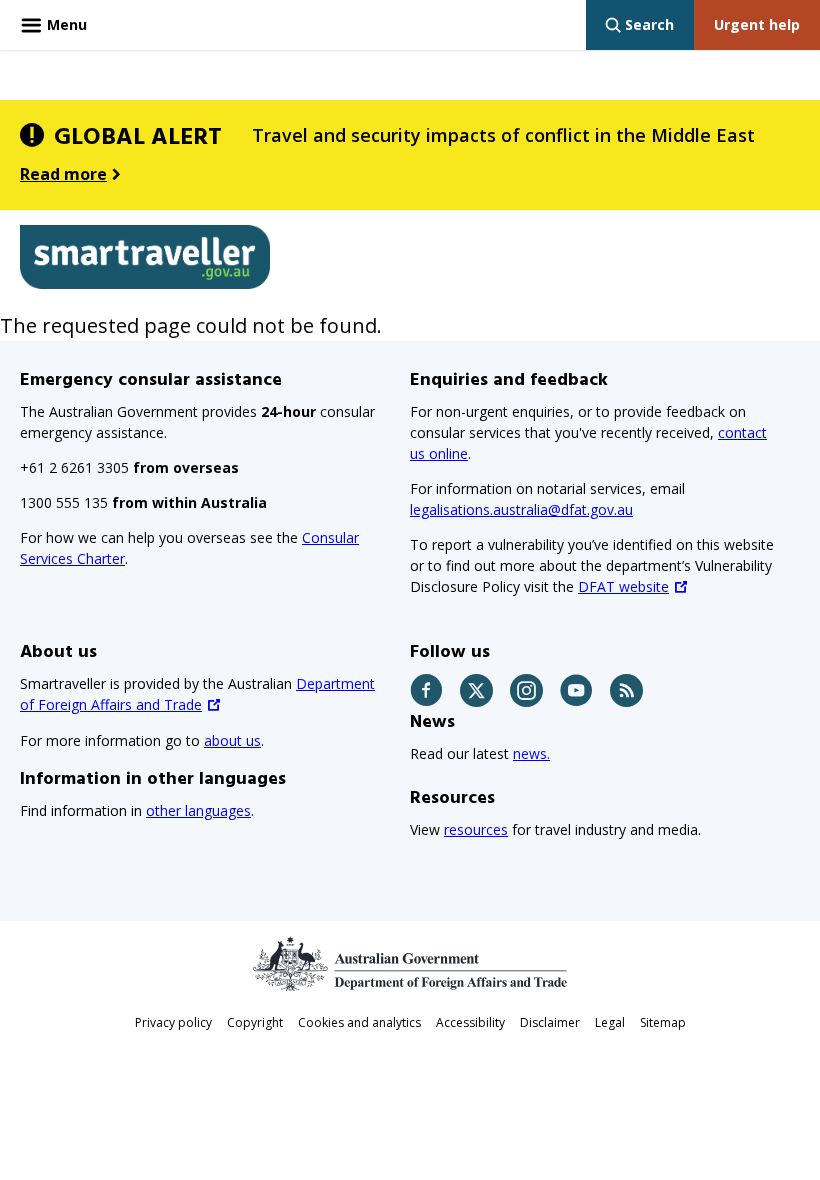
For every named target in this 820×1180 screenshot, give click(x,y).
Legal (610, 1022)
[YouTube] (577, 690)
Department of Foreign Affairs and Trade (197, 694)
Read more (63, 174)
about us (232, 740)
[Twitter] (477, 690)
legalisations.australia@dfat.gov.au (521, 509)
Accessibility (470, 1022)
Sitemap (663, 1022)
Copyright (255, 1022)
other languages (198, 810)
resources (476, 829)
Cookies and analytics (359, 1022)
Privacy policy (173, 1022)
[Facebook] (427, 690)
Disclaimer (550, 1022)
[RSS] (627, 690)
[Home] (145, 261)
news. (531, 753)
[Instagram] (527, 690)
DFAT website (623, 586)
